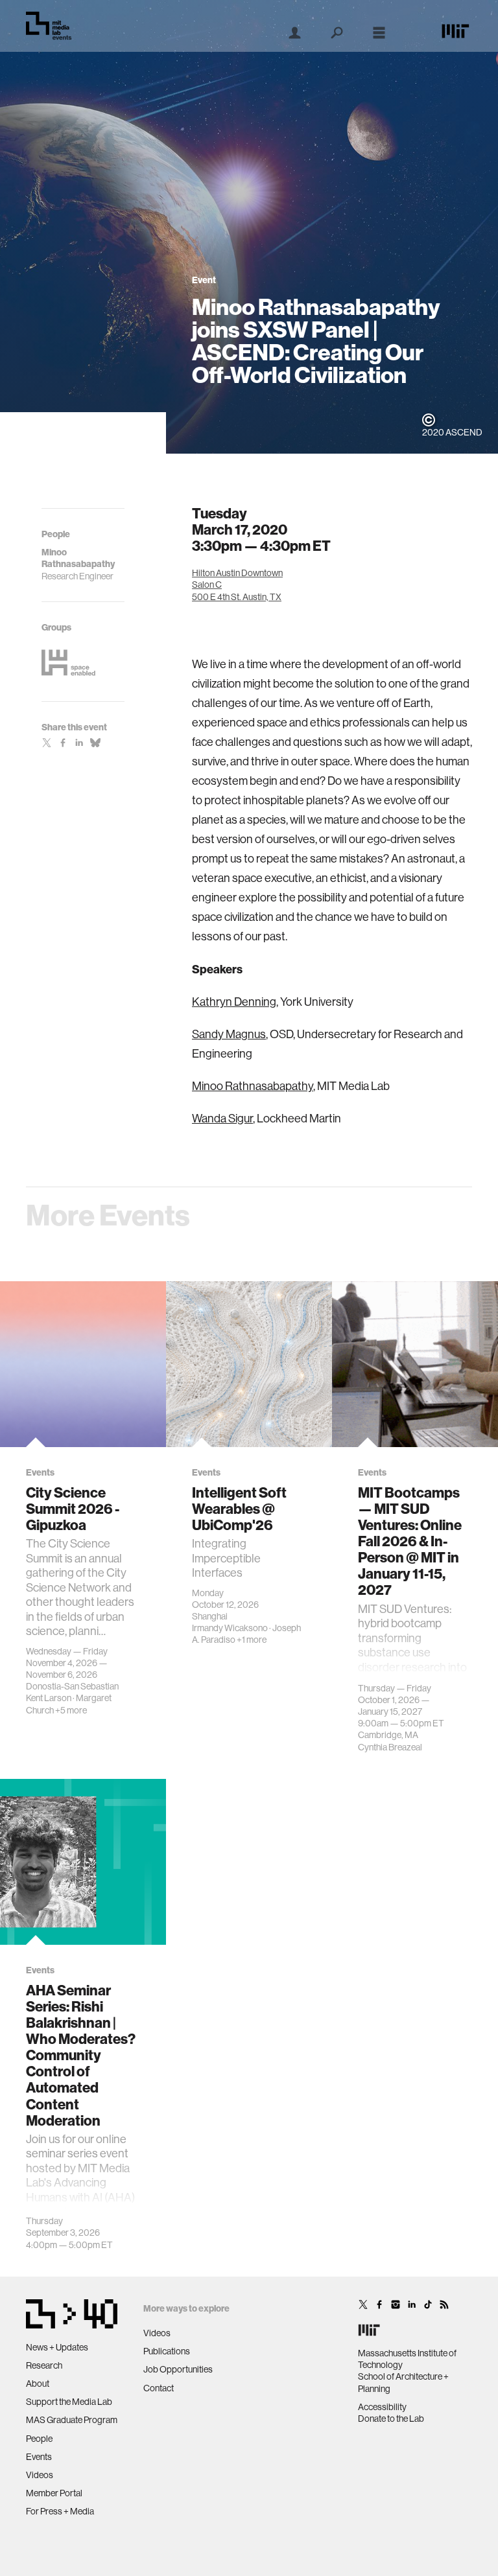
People (39, 2439)
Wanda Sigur (222, 1118)
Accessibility (382, 2407)
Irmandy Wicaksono (230, 1628)
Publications (167, 2351)
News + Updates (57, 2347)
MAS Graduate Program (72, 2420)
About (38, 2384)
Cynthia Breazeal (390, 1747)
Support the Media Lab (69, 2402)
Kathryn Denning (234, 1002)
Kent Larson (49, 1698)
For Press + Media (60, 2511)
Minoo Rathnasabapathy (253, 1086)
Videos (40, 2475)
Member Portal (54, 2493)
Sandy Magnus (229, 1034)
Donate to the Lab (391, 2419)
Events (39, 2457)
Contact (159, 2388)
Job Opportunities (178, 2369)
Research (44, 2365)
